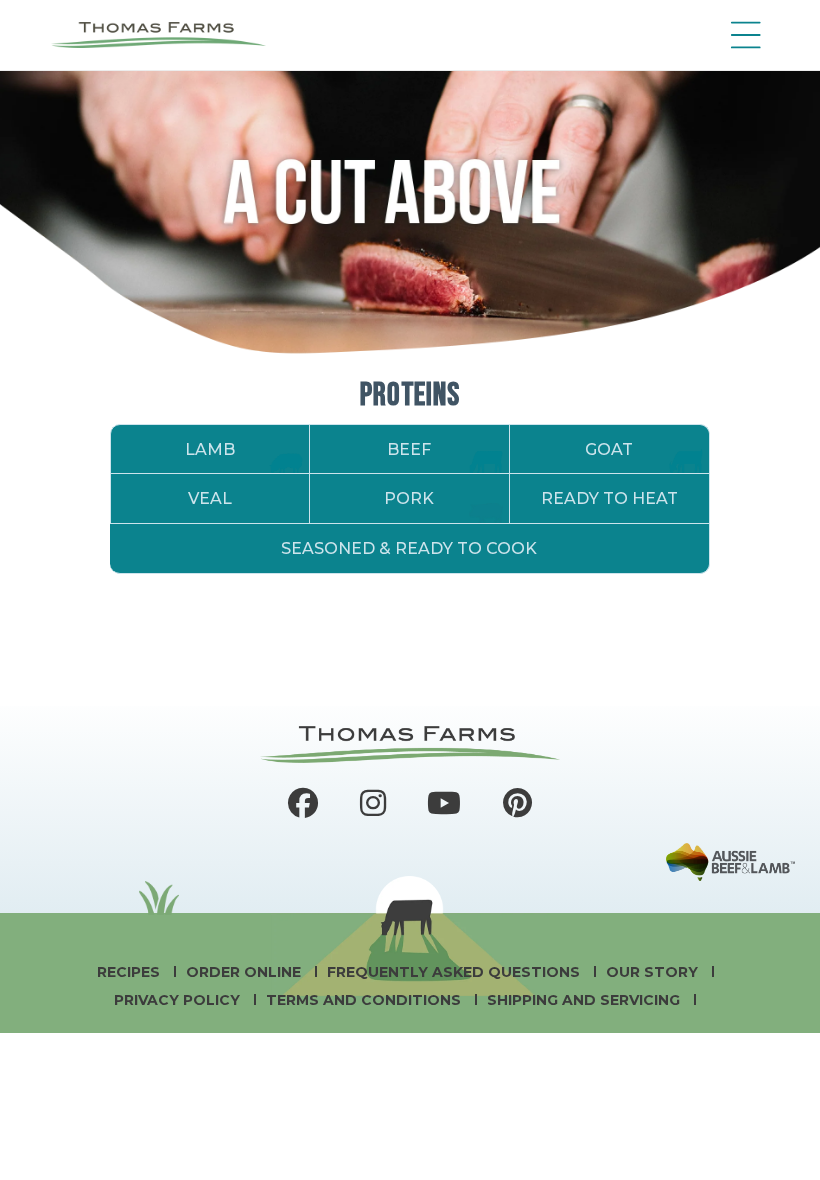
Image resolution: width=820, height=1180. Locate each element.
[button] (741, 35)
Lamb (210, 449)
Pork (409, 498)
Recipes (130, 972)
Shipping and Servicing (585, 1000)
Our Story (654, 972)
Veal (210, 498)
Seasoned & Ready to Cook (409, 548)
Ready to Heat (609, 498)
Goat (609, 449)
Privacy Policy (179, 1000)
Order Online (245, 972)
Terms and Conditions (365, 1000)
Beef (409, 449)
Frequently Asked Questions (455, 972)
